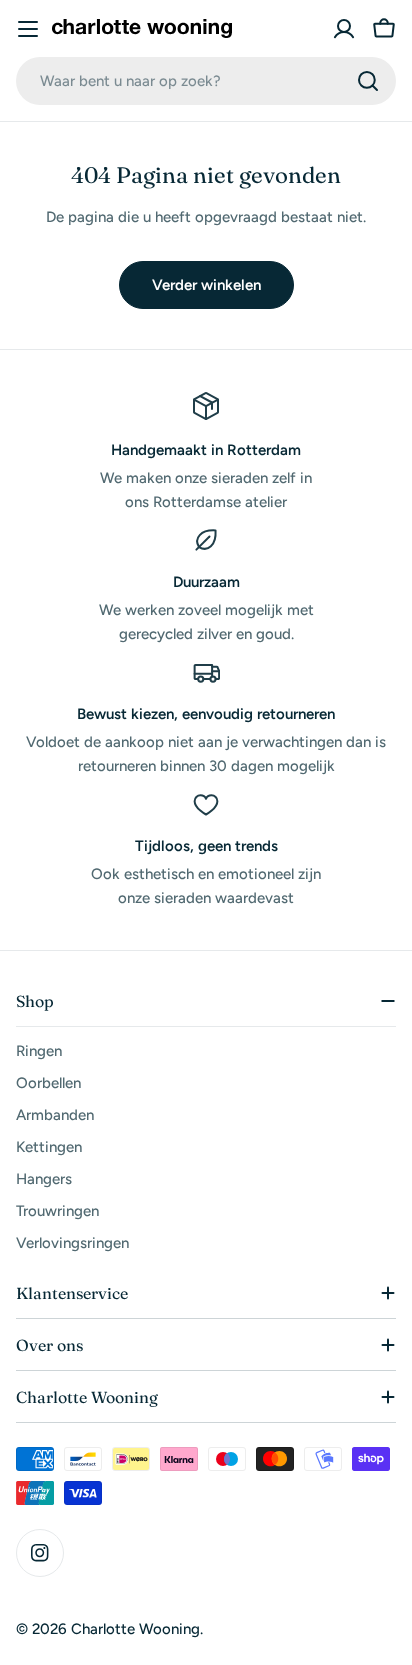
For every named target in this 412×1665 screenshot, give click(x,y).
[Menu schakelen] (28, 29)
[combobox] (206, 81)
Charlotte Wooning (135, 1629)
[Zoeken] (368, 81)
